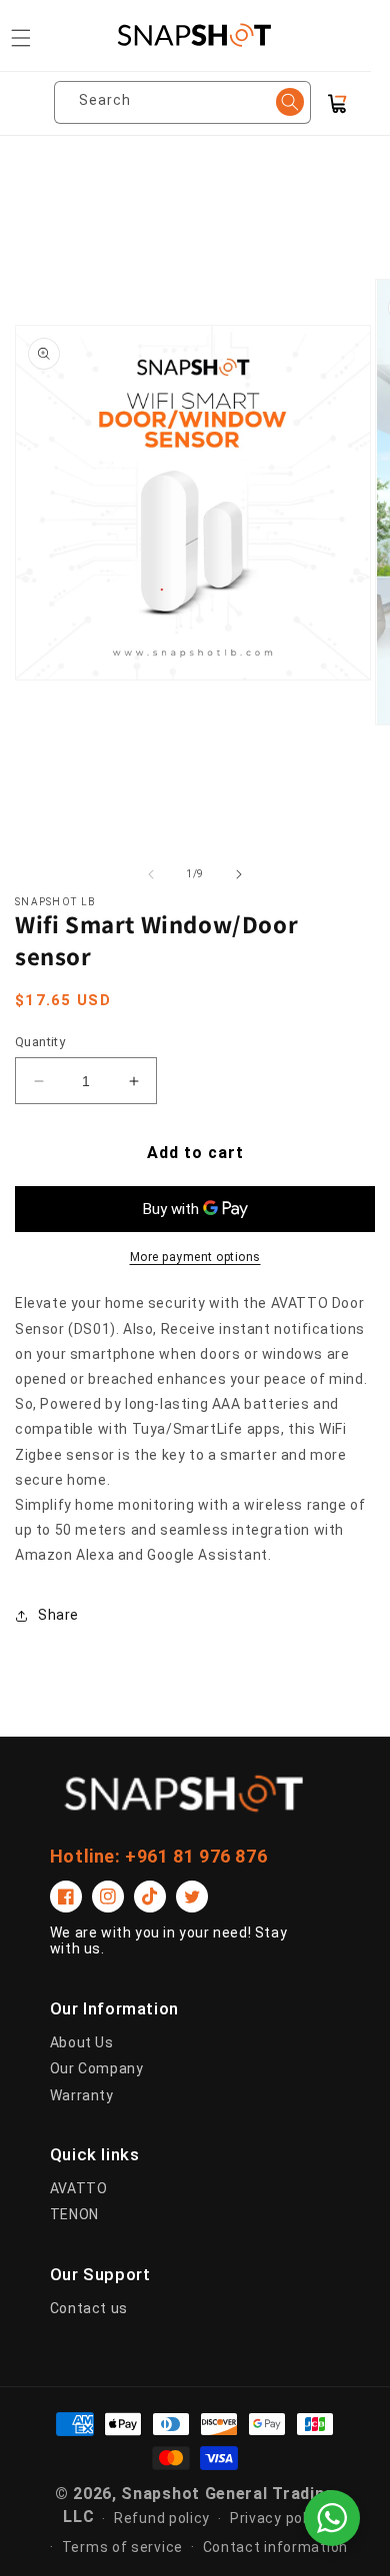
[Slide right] (239, 874)
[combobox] (190, 102)
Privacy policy (278, 2518)
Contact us (89, 2308)
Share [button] (58, 1615)
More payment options (195, 1257)
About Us (82, 2042)
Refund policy (162, 2518)
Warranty (82, 2095)
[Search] (290, 102)
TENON (74, 2214)
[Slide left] (151, 874)
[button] (21, 38)
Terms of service (122, 2547)
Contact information (275, 2547)
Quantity (40, 1042)
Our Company (97, 2068)
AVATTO (79, 2188)
